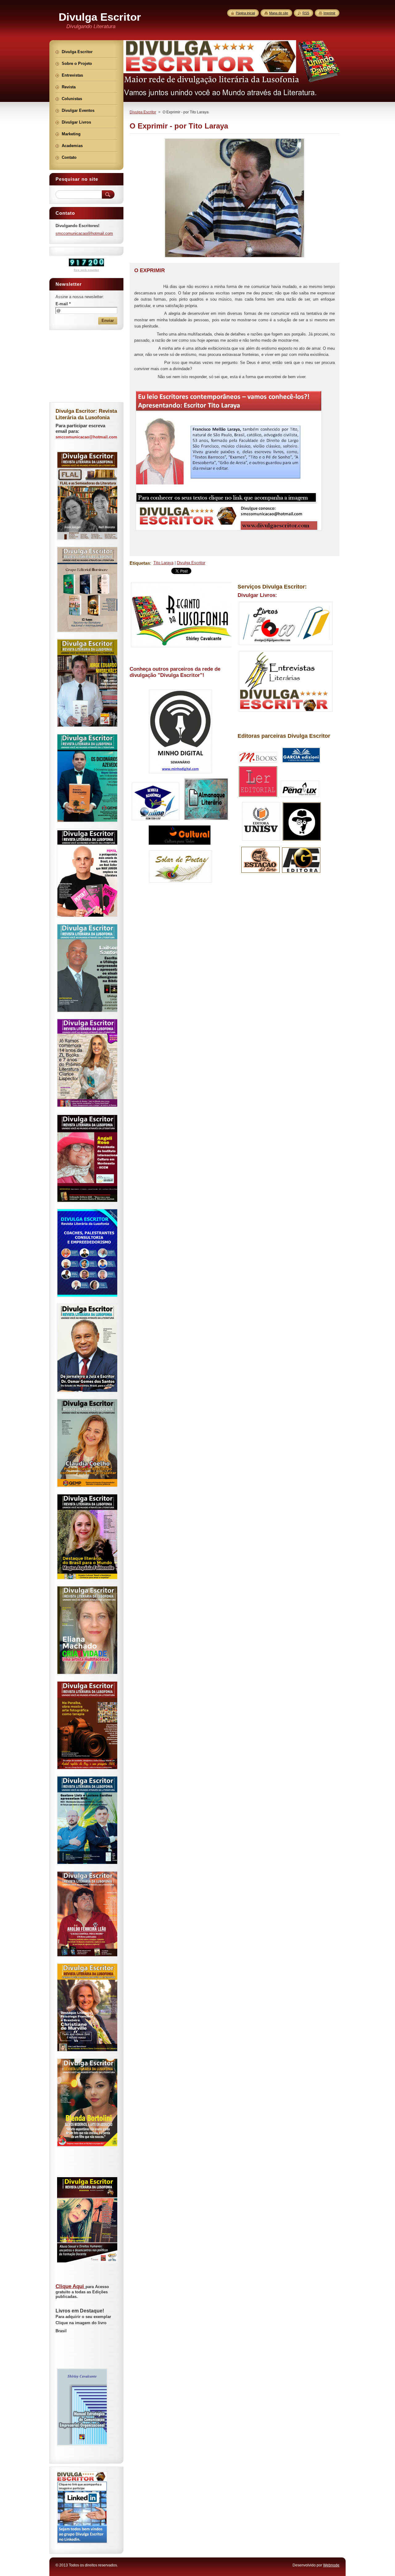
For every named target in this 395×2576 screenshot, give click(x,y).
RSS (306, 13)
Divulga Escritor (143, 112)
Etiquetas (140, 563)
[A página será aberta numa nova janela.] (235, 258)
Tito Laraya (163, 563)
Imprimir (329, 13)
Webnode (331, 2565)
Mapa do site (279, 13)
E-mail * (63, 304)
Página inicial (245, 13)
